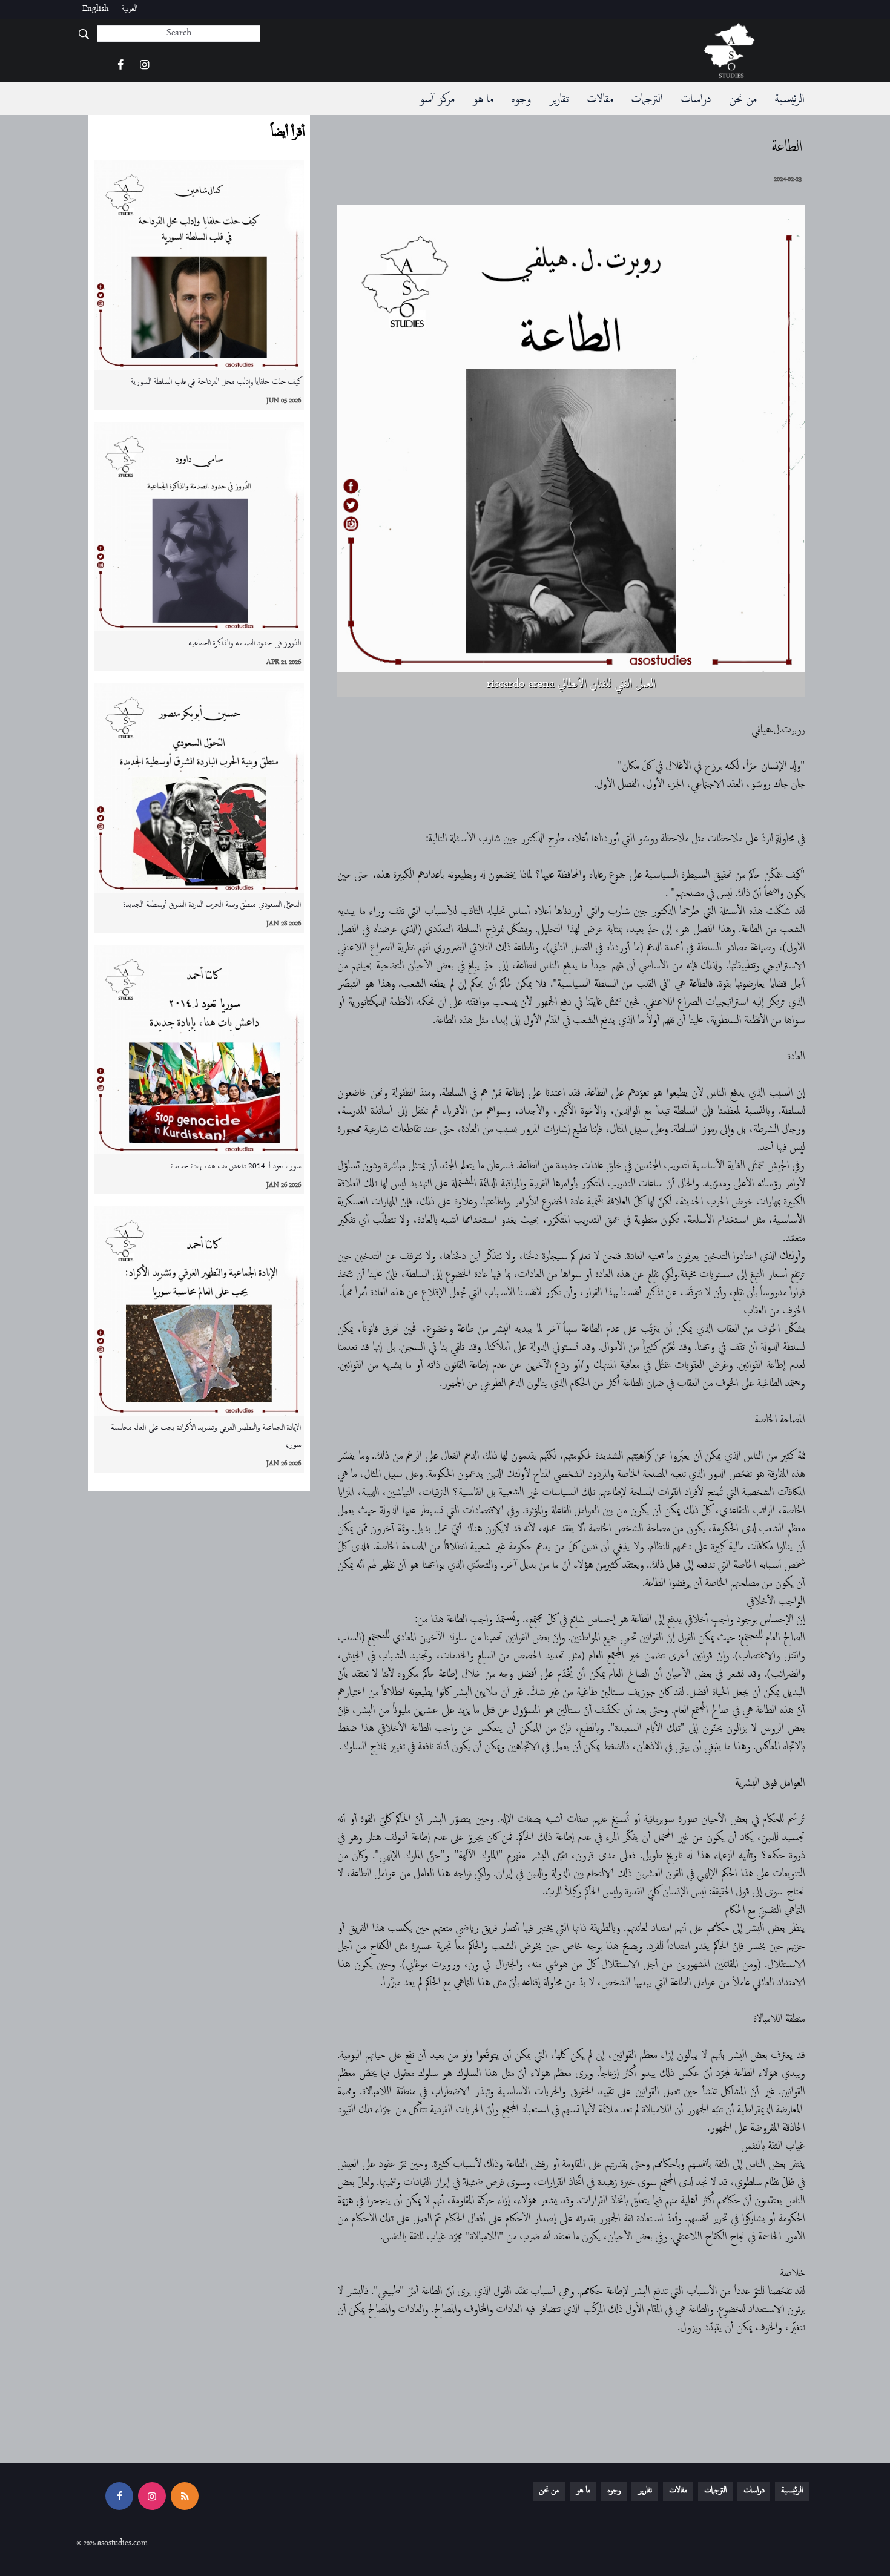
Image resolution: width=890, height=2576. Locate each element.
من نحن (743, 100)
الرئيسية (789, 100)
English (96, 9)
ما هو (483, 100)
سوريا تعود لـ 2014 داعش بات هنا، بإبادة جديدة (236, 1167)
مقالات (600, 100)
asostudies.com (123, 2544)
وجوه (521, 100)
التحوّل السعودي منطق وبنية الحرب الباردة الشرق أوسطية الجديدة (212, 905)
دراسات (696, 100)
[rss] (185, 2496)
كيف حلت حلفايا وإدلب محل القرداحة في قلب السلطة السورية (216, 382)
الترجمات (647, 100)
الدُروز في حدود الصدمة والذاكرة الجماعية (245, 644)
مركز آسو (437, 100)
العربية (129, 9)
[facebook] (120, 66)
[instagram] (144, 66)
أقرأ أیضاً (287, 133)
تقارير (559, 100)
